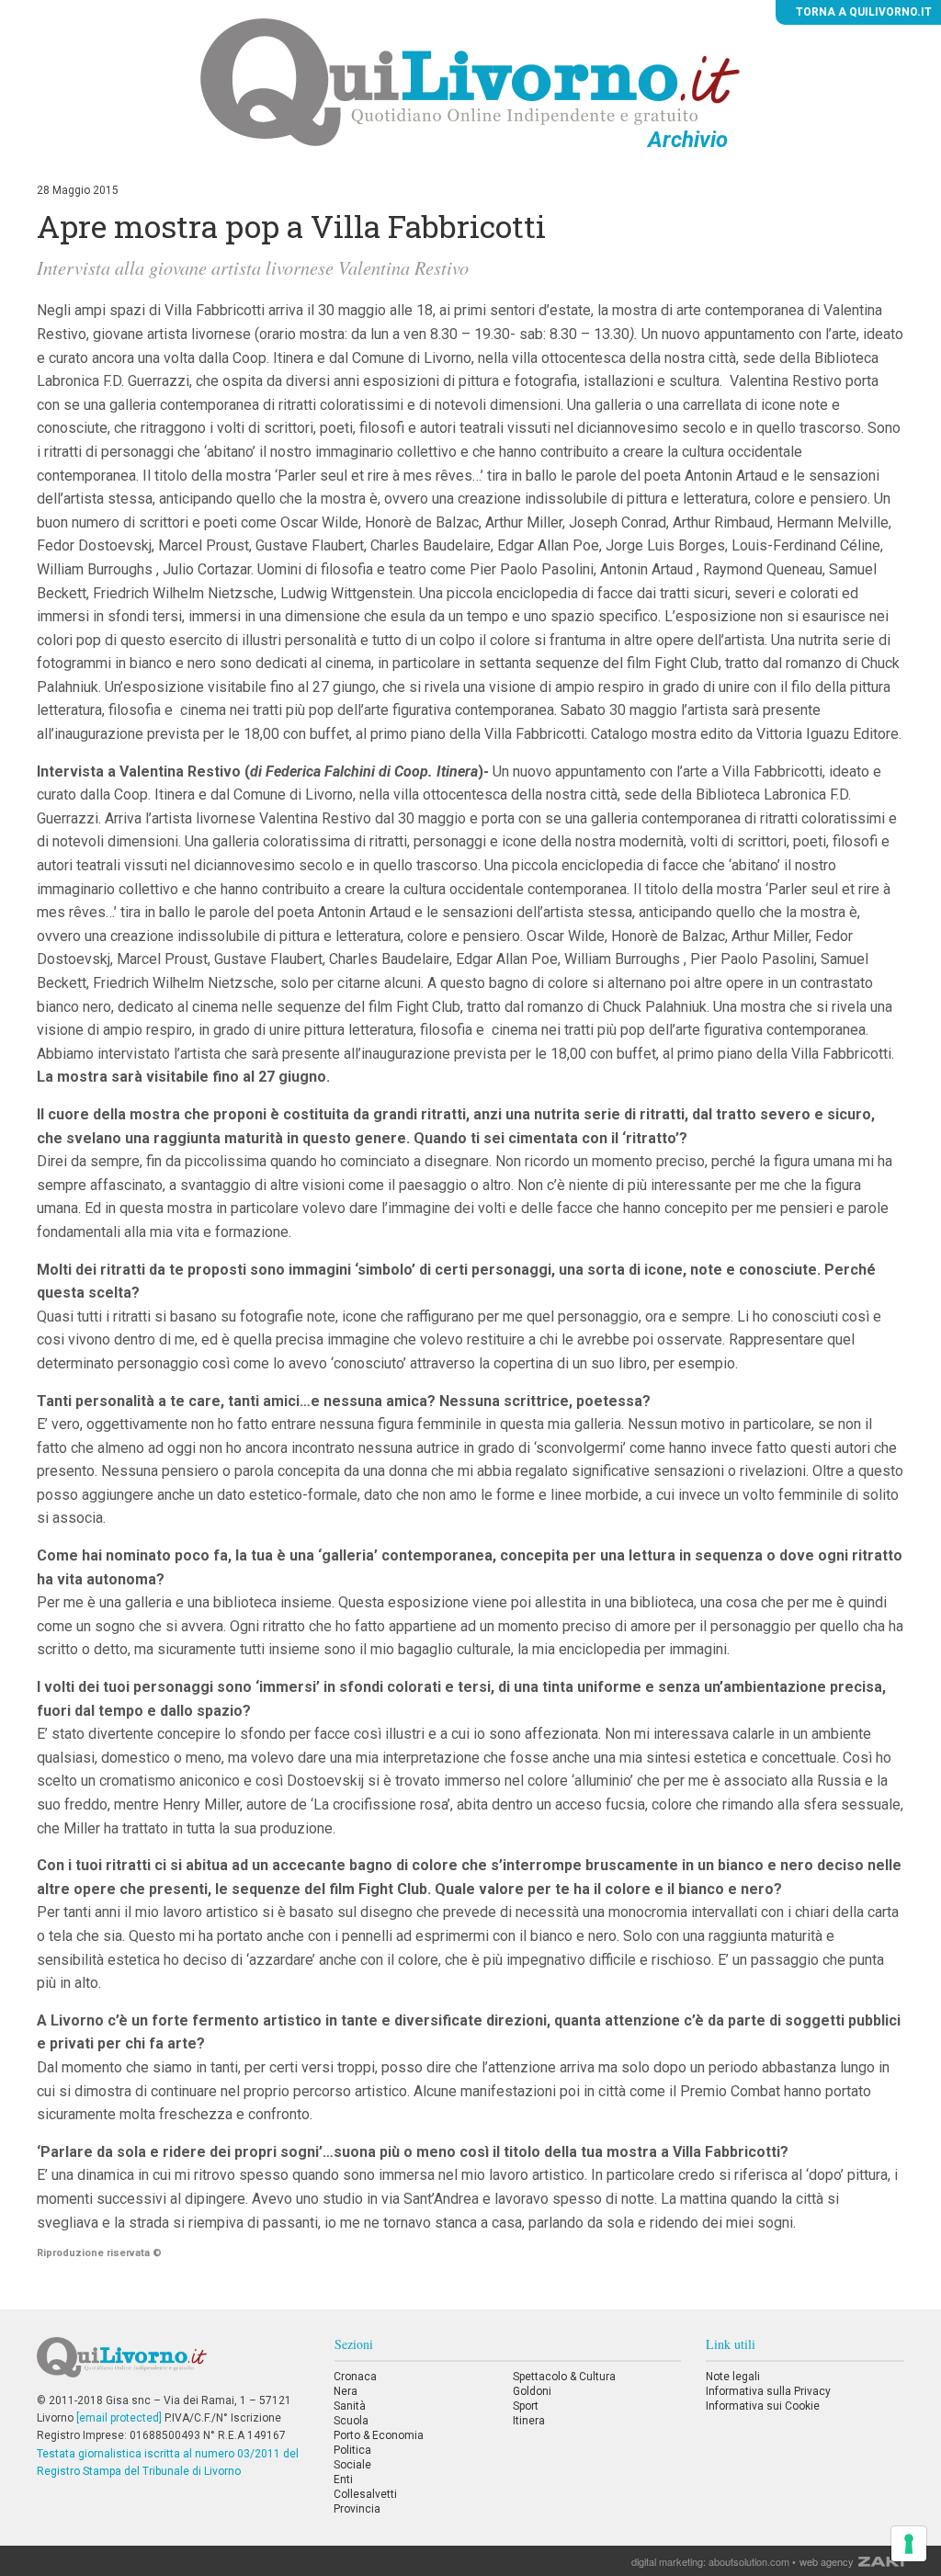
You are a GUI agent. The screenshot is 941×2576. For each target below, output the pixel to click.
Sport (526, 2406)
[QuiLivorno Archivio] (470, 82)
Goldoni (532, 2391)
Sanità (350, 2406)
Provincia (357, 2509)
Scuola (351, 2421)
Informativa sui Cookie (763, 2406)
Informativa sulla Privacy (768, 2391)
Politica (352, 2450)
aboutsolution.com (749, 2561)
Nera (346, 2391)
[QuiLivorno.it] (173, 2365)
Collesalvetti (365, 2494)
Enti (343, 2480)
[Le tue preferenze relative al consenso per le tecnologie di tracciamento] (909, 2544)
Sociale (352, 2465)
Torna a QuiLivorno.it (862, 12)
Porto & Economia (379, 2435)
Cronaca (355, 2377)
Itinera (529, 2421)
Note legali (733, 2377)
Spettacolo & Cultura (564, 2377)
